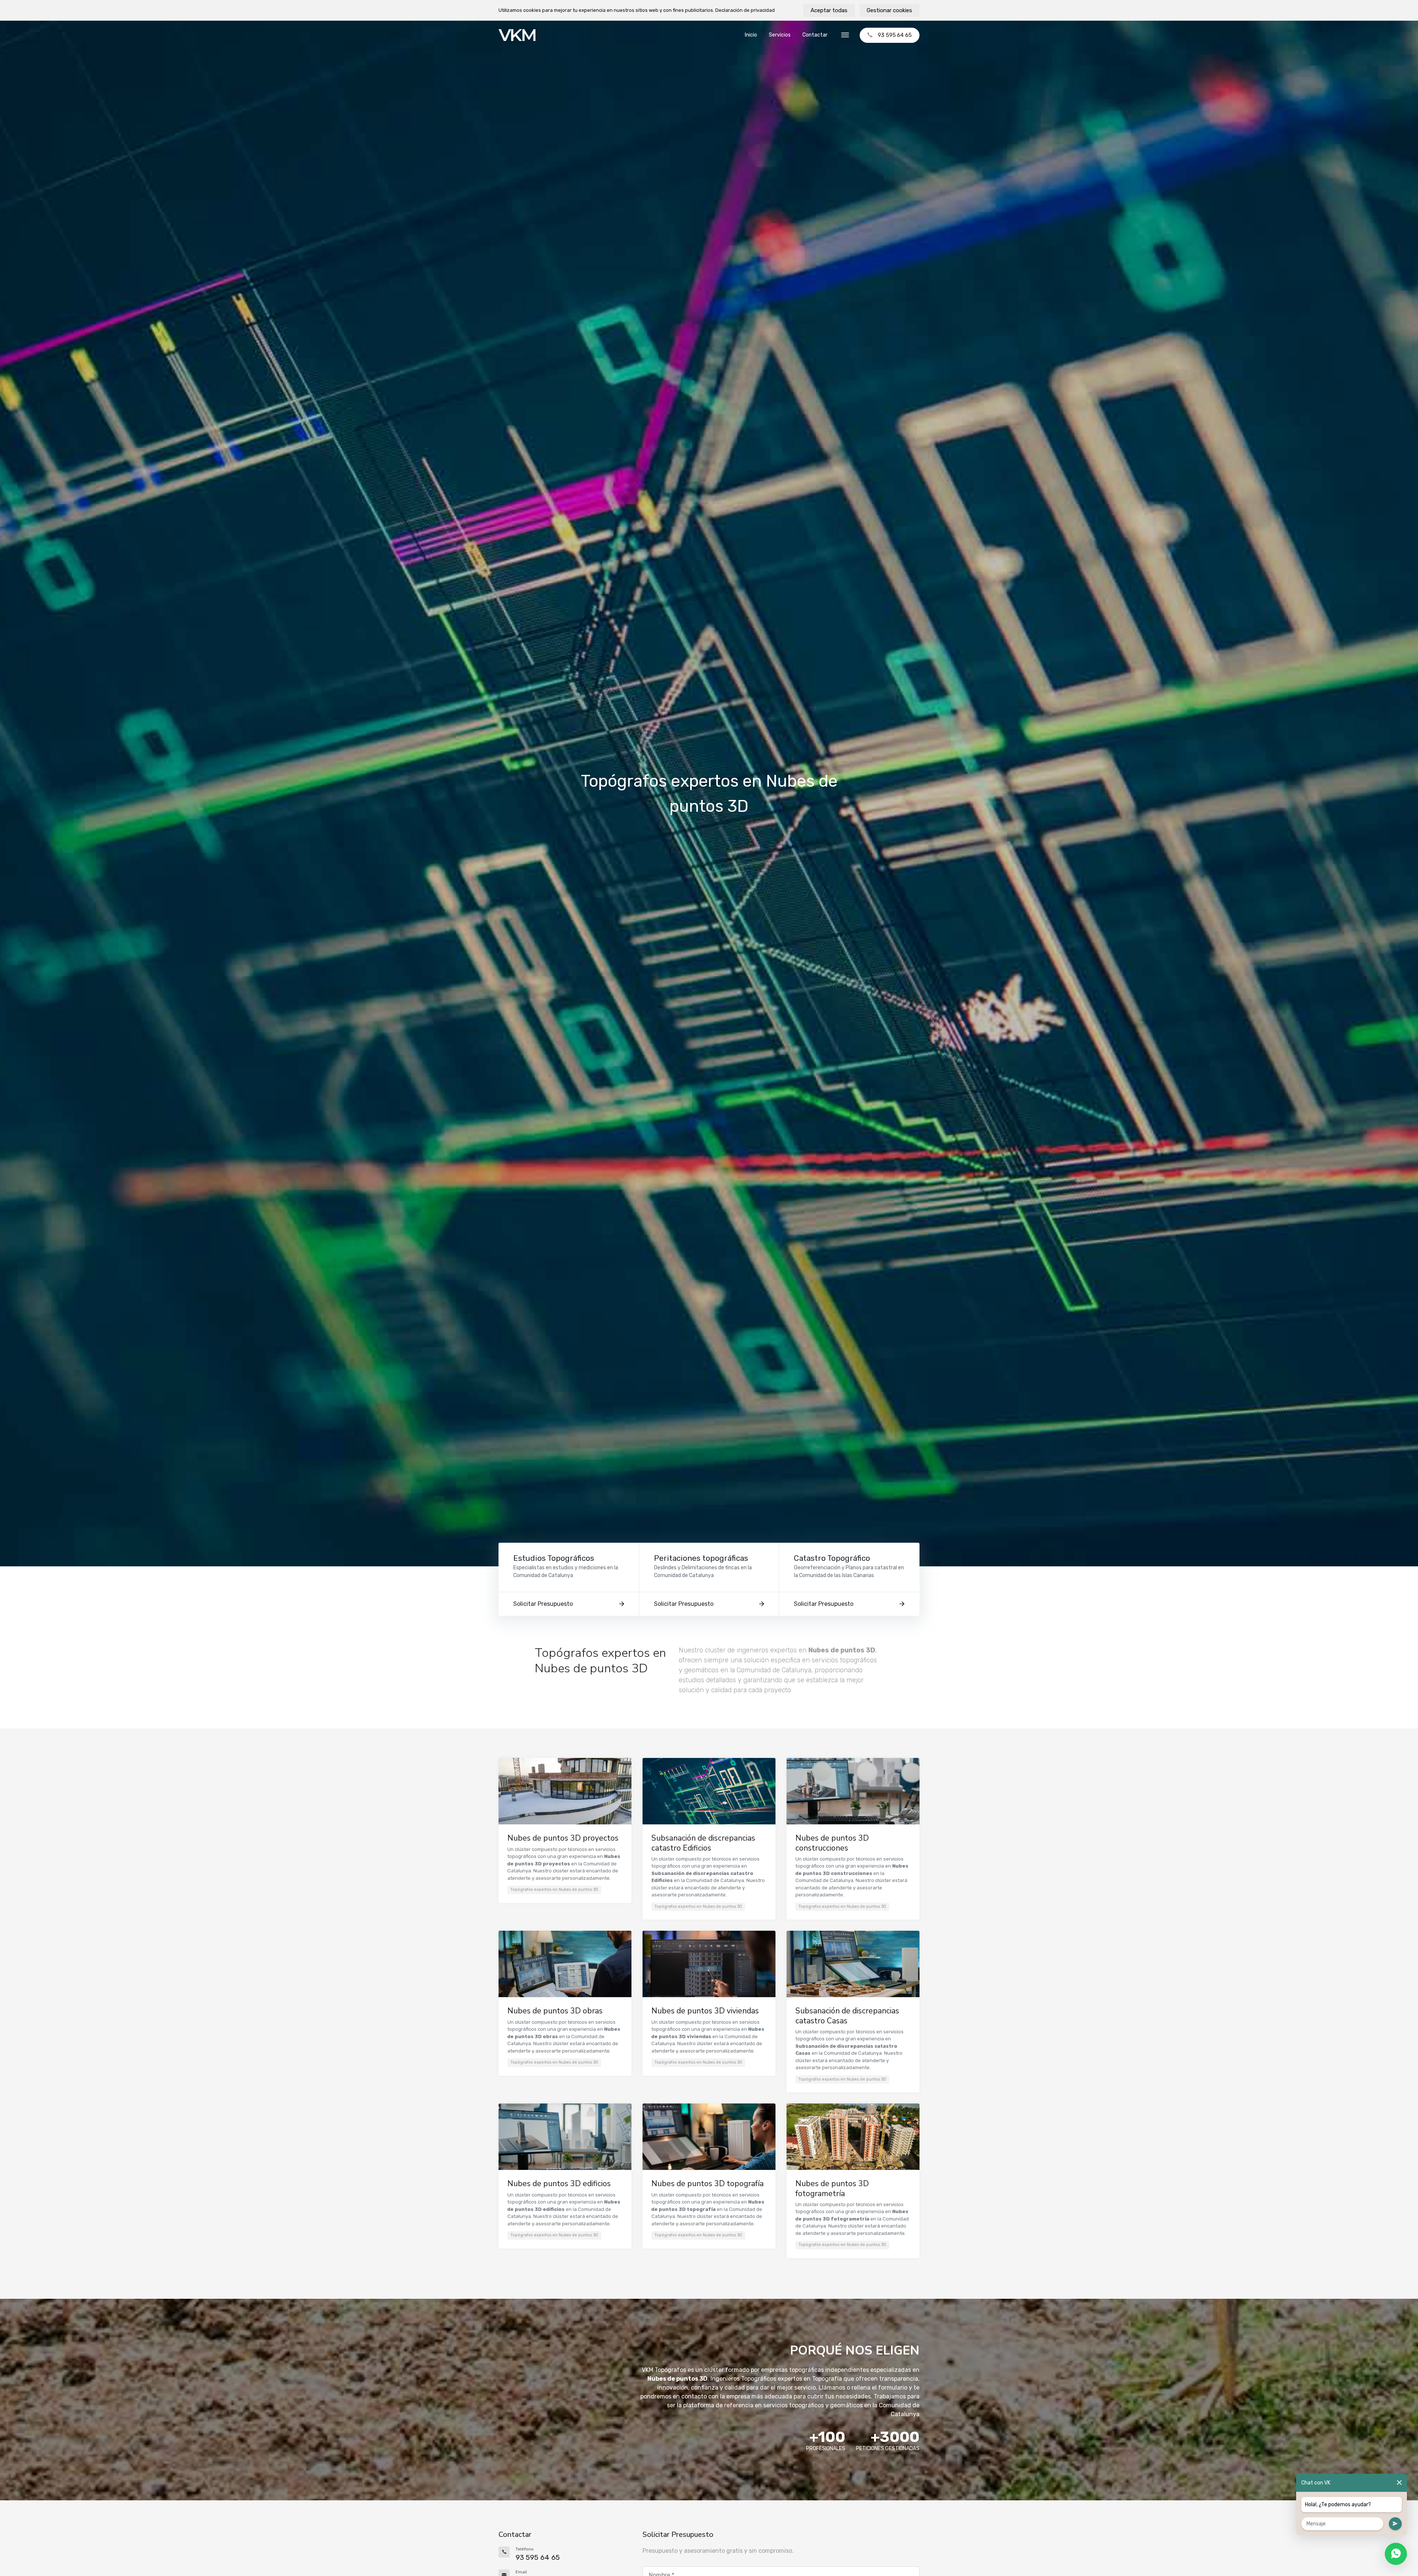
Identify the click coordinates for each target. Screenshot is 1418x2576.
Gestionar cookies (889, 10)
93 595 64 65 (895, 35)
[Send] (1395, 2524)
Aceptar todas (829, 10)
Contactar (815, 35)
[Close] (1399, 2483)
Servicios (780, 35)
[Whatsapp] (1396, 2554)
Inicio (751, 35)
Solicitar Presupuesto (543, 1604)
